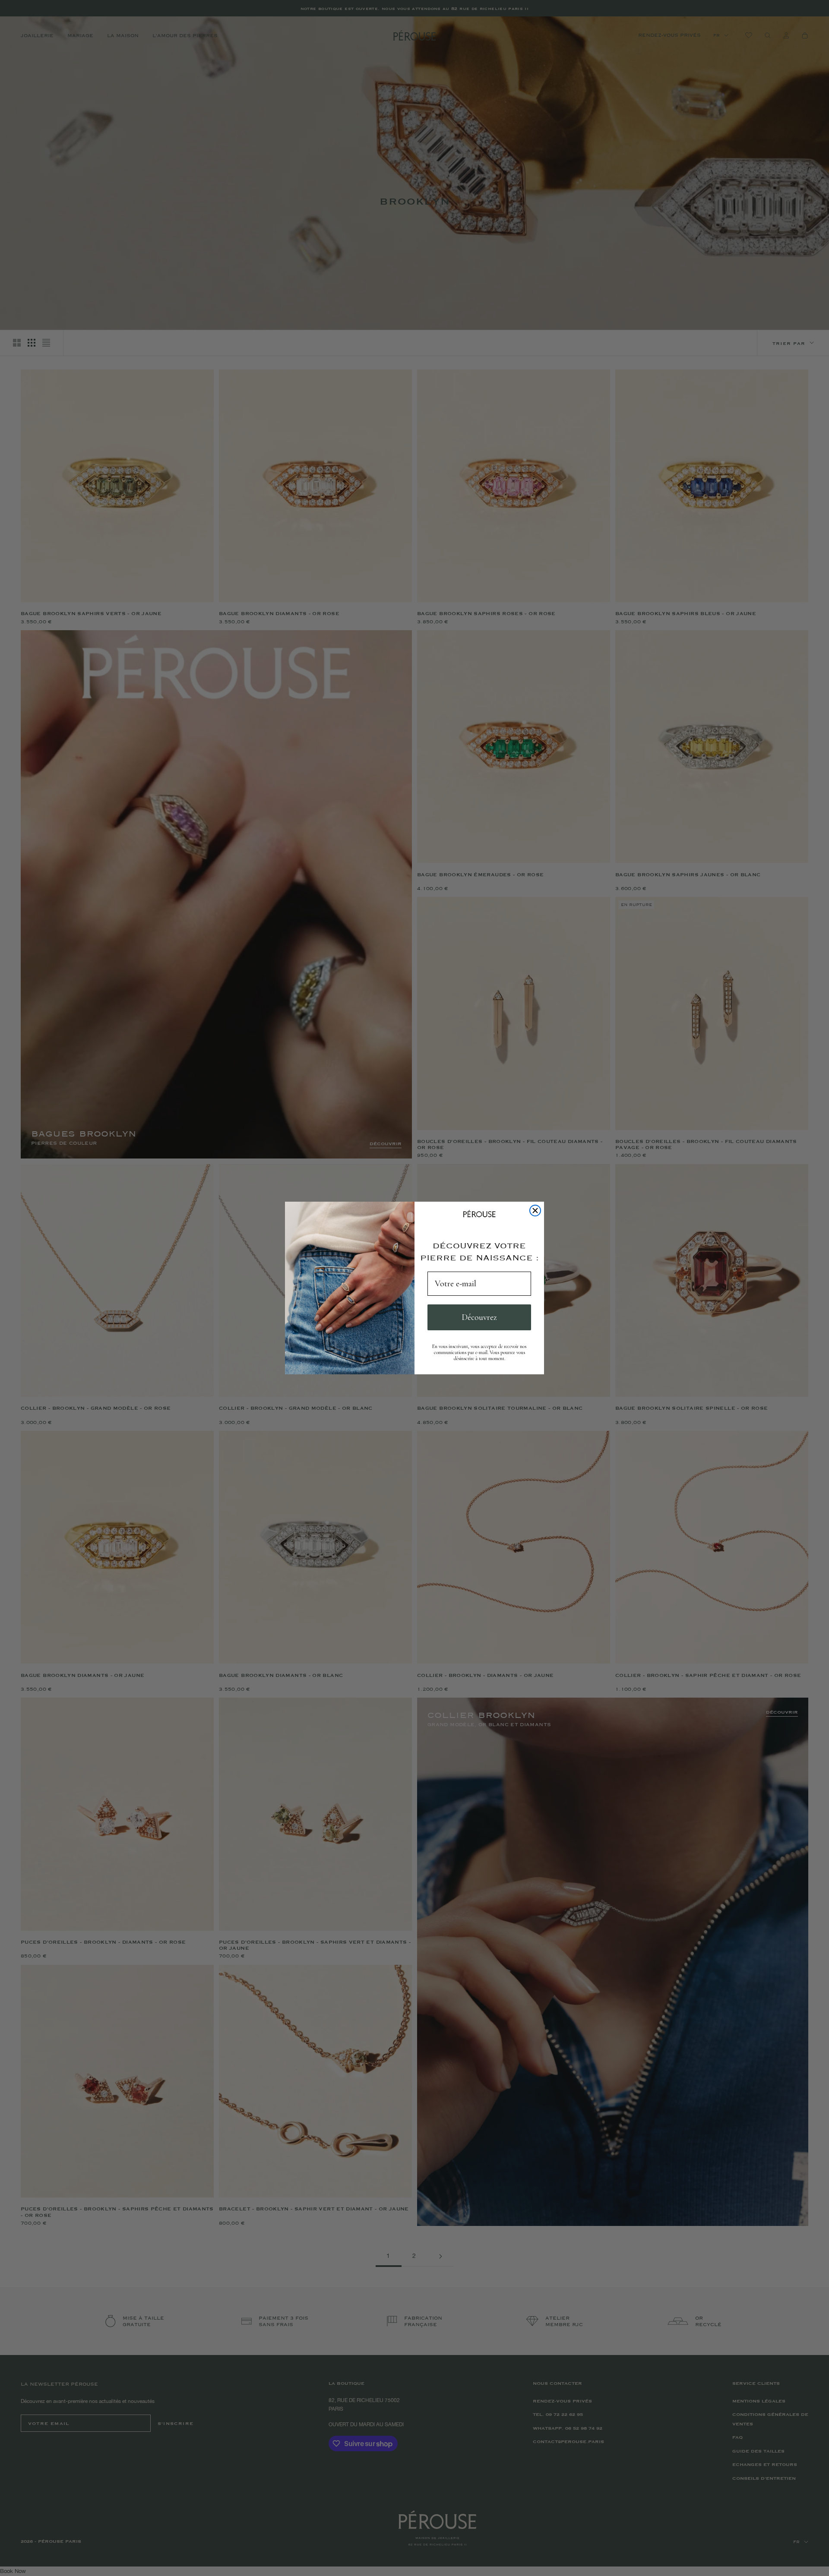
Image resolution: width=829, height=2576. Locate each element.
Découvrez (479, 1317)
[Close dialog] (535, 1211)
